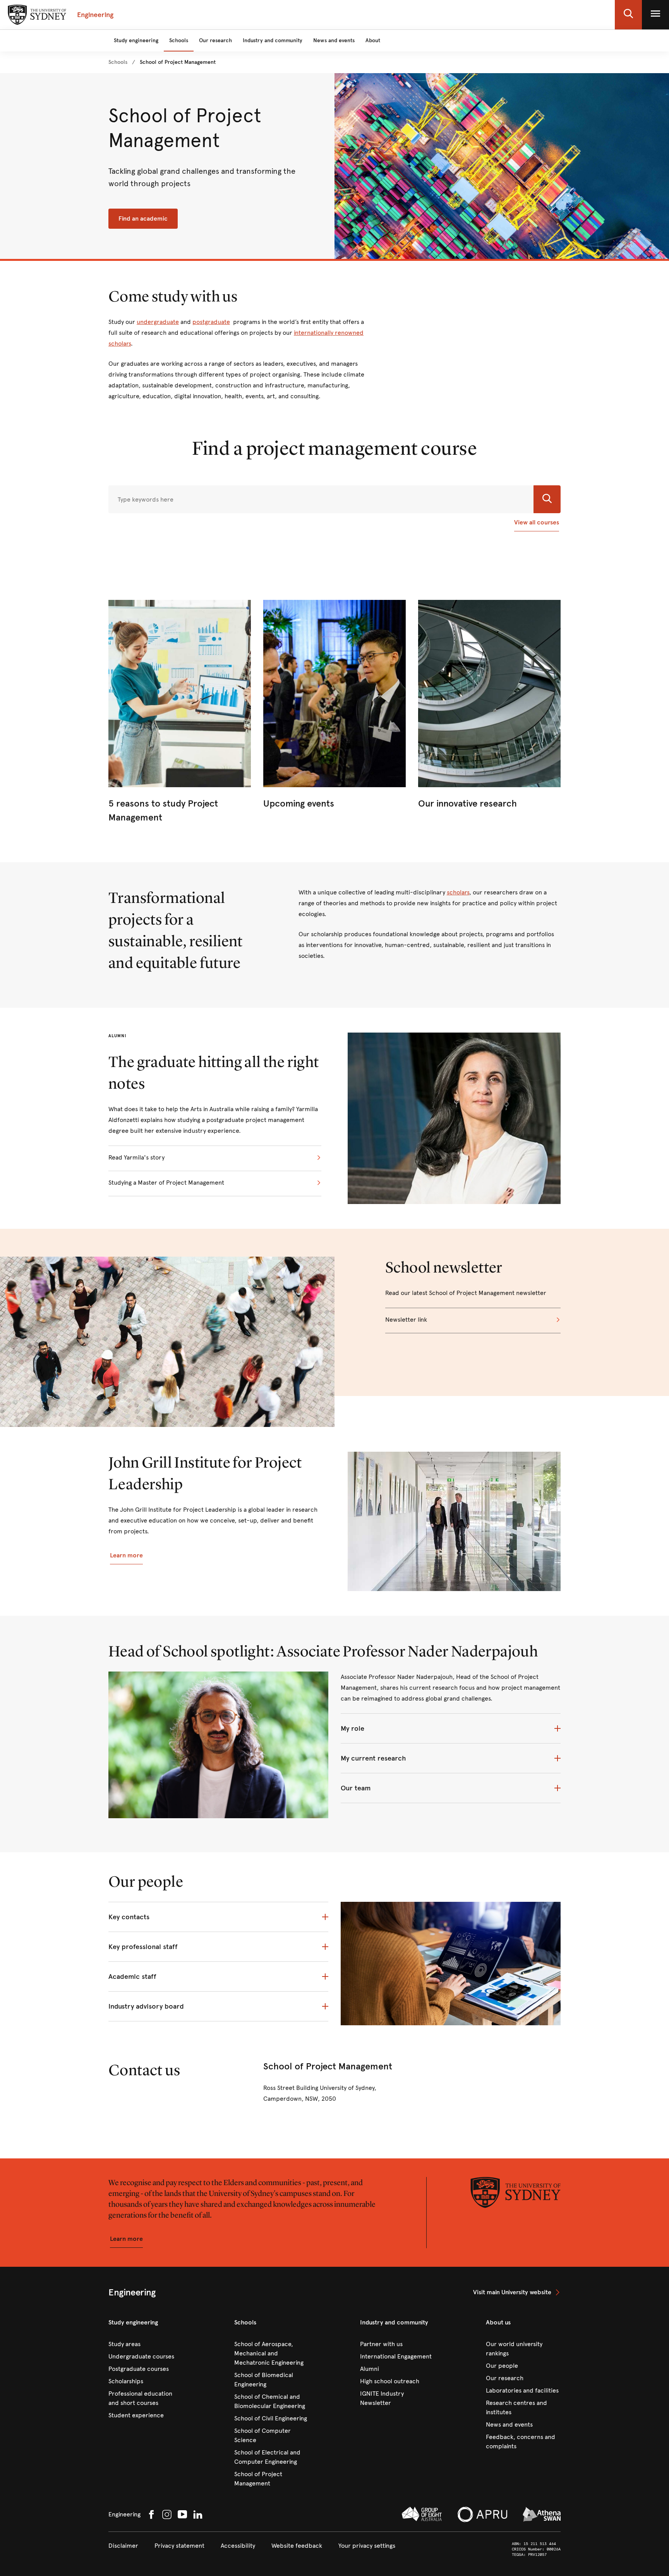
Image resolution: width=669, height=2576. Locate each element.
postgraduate (211, 322)
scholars (458, 892)
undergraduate (158, 322)
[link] (118, 62)
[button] (628, 15)
